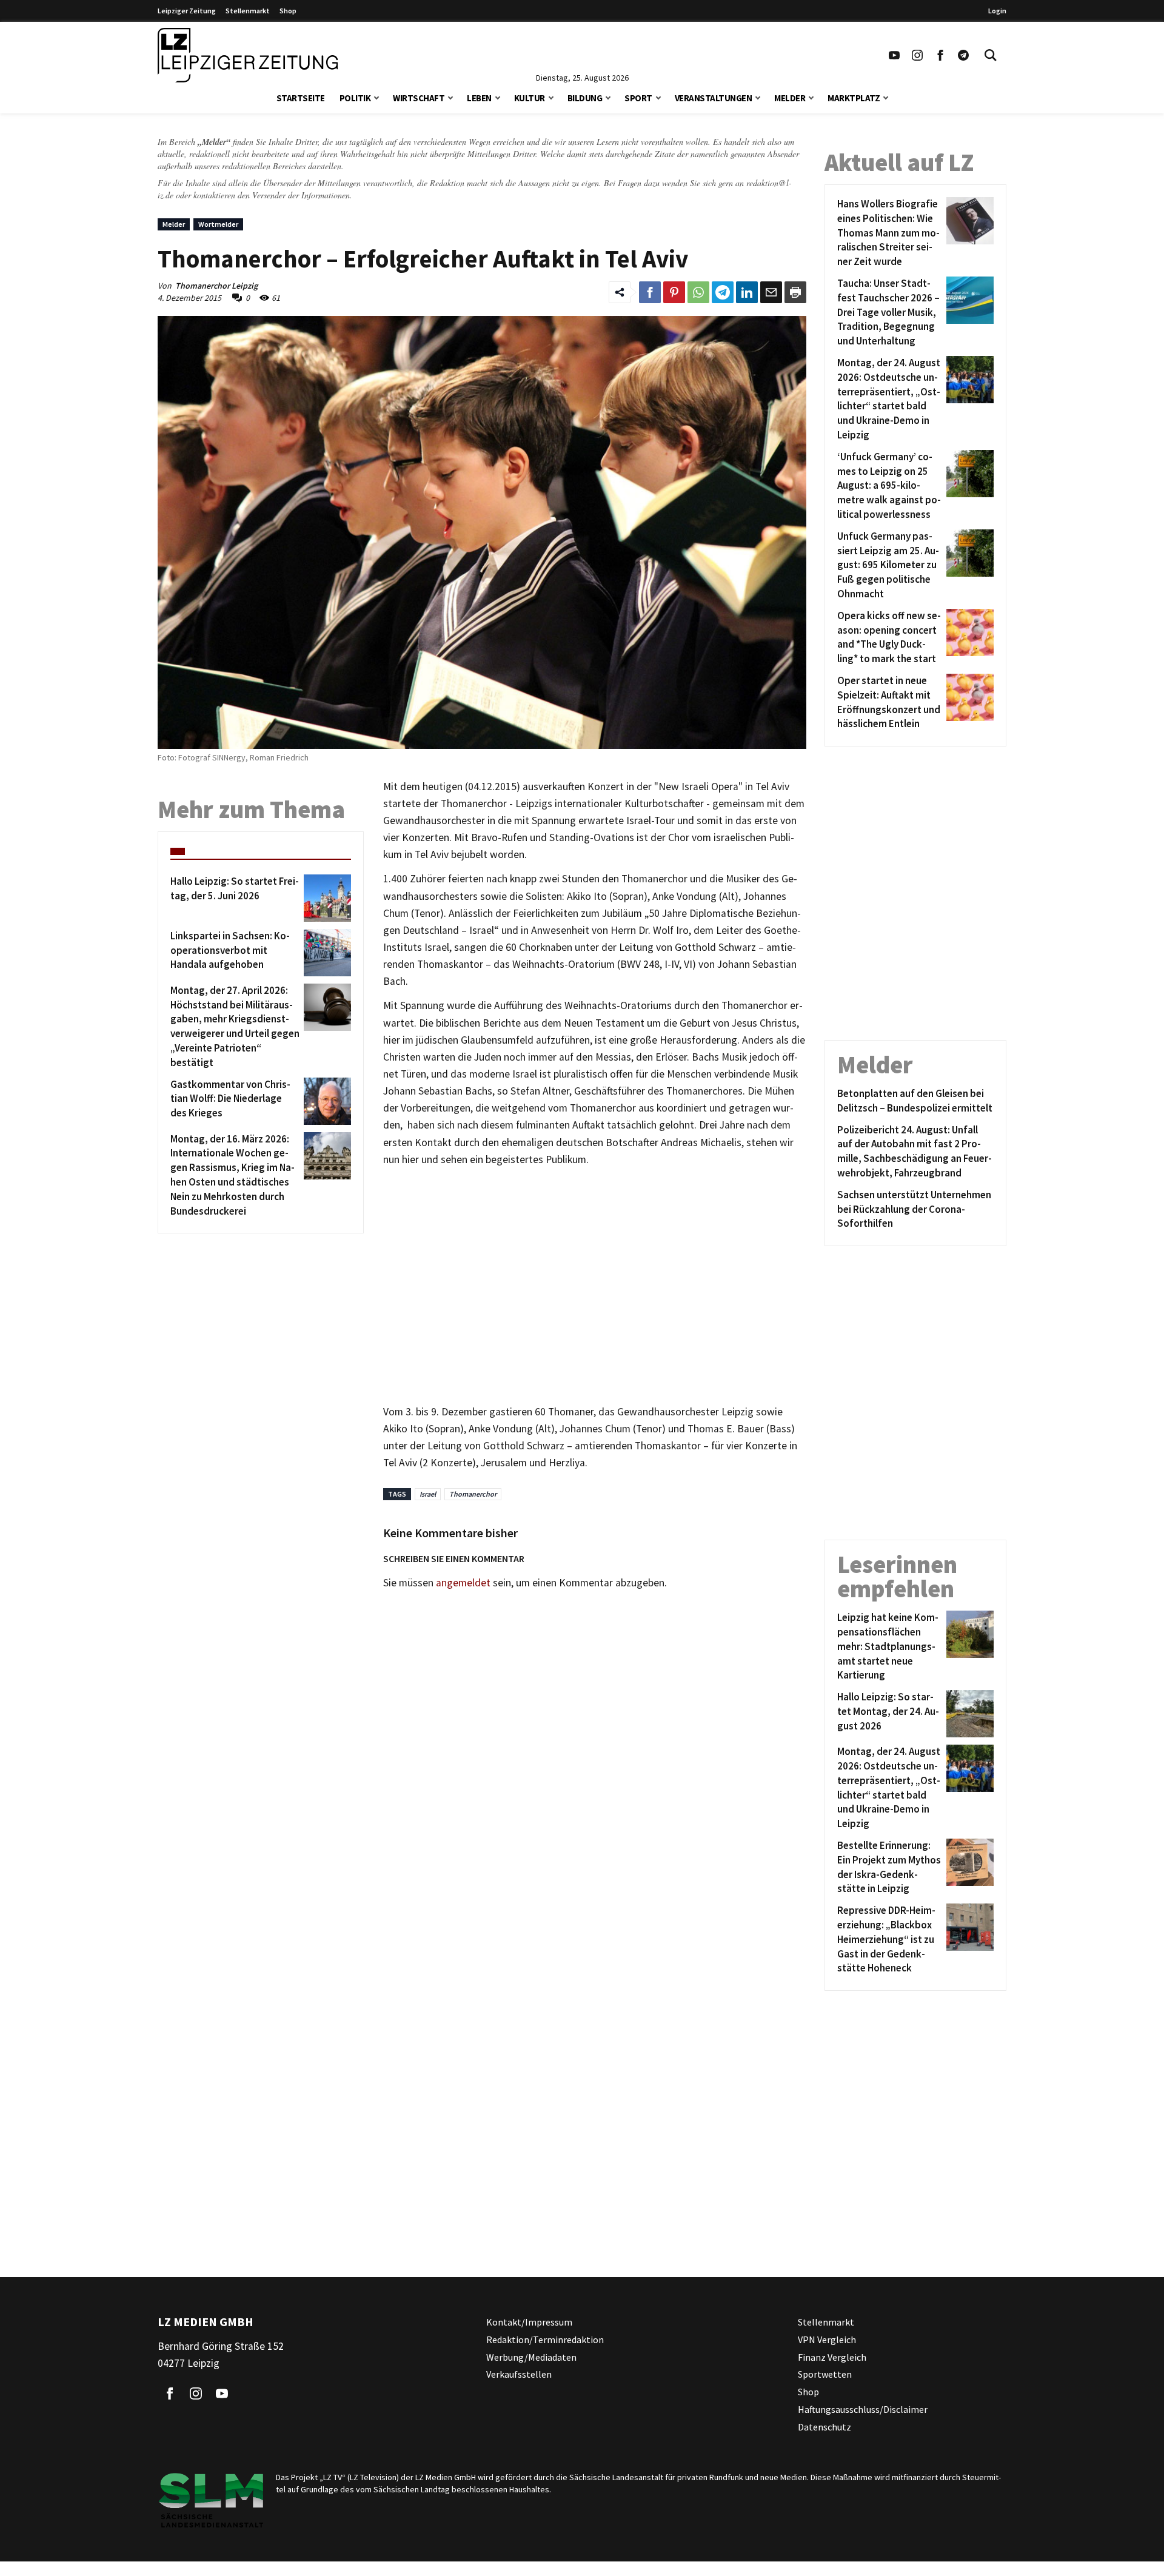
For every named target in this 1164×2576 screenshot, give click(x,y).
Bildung (585, 98)
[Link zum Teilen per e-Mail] (771, 292)
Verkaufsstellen (519, 2375)
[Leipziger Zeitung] (248, 55)
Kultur (530, 98)
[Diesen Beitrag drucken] (795, 292)
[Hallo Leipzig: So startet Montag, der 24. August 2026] (968, 1714)
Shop (288, 11)
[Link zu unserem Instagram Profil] (917, 55)
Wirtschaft (419, 98)
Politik (355, 98)
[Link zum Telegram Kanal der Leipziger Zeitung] (963, 55)
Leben (479, 98)
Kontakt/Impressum (529, 2322)
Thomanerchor (473, 1494)
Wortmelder (218, 224)
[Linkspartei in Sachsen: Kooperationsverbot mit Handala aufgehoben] (325, 953)
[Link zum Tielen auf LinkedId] (747, 292)
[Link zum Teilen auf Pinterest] (674, 292)
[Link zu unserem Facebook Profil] (940, 55)
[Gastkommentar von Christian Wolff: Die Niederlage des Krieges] (325, 1101)
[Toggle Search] (991, 55)
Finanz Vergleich (832, 2357)
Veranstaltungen (714, 98)
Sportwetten (825, 2375)
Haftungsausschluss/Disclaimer (863, 2409)
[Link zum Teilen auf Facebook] (650, 292)
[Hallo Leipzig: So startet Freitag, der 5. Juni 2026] (325, 898)
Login (997, 11)
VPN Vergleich (827, 2340)
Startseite (301, 98)
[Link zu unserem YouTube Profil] (894, 55)
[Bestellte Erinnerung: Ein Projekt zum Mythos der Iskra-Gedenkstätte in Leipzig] (968, 1867)
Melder (790, 98)
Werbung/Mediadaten (531, 2357)
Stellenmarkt (248, 11)
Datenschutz (824, 2427)
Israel (428, 1494)
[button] (376, 97)
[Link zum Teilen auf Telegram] (723, 292)
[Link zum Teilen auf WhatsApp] (698, 292)
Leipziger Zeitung (187, 11)
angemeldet (463, 1583)
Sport (638, 98)
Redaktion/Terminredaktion (545, 2340)
